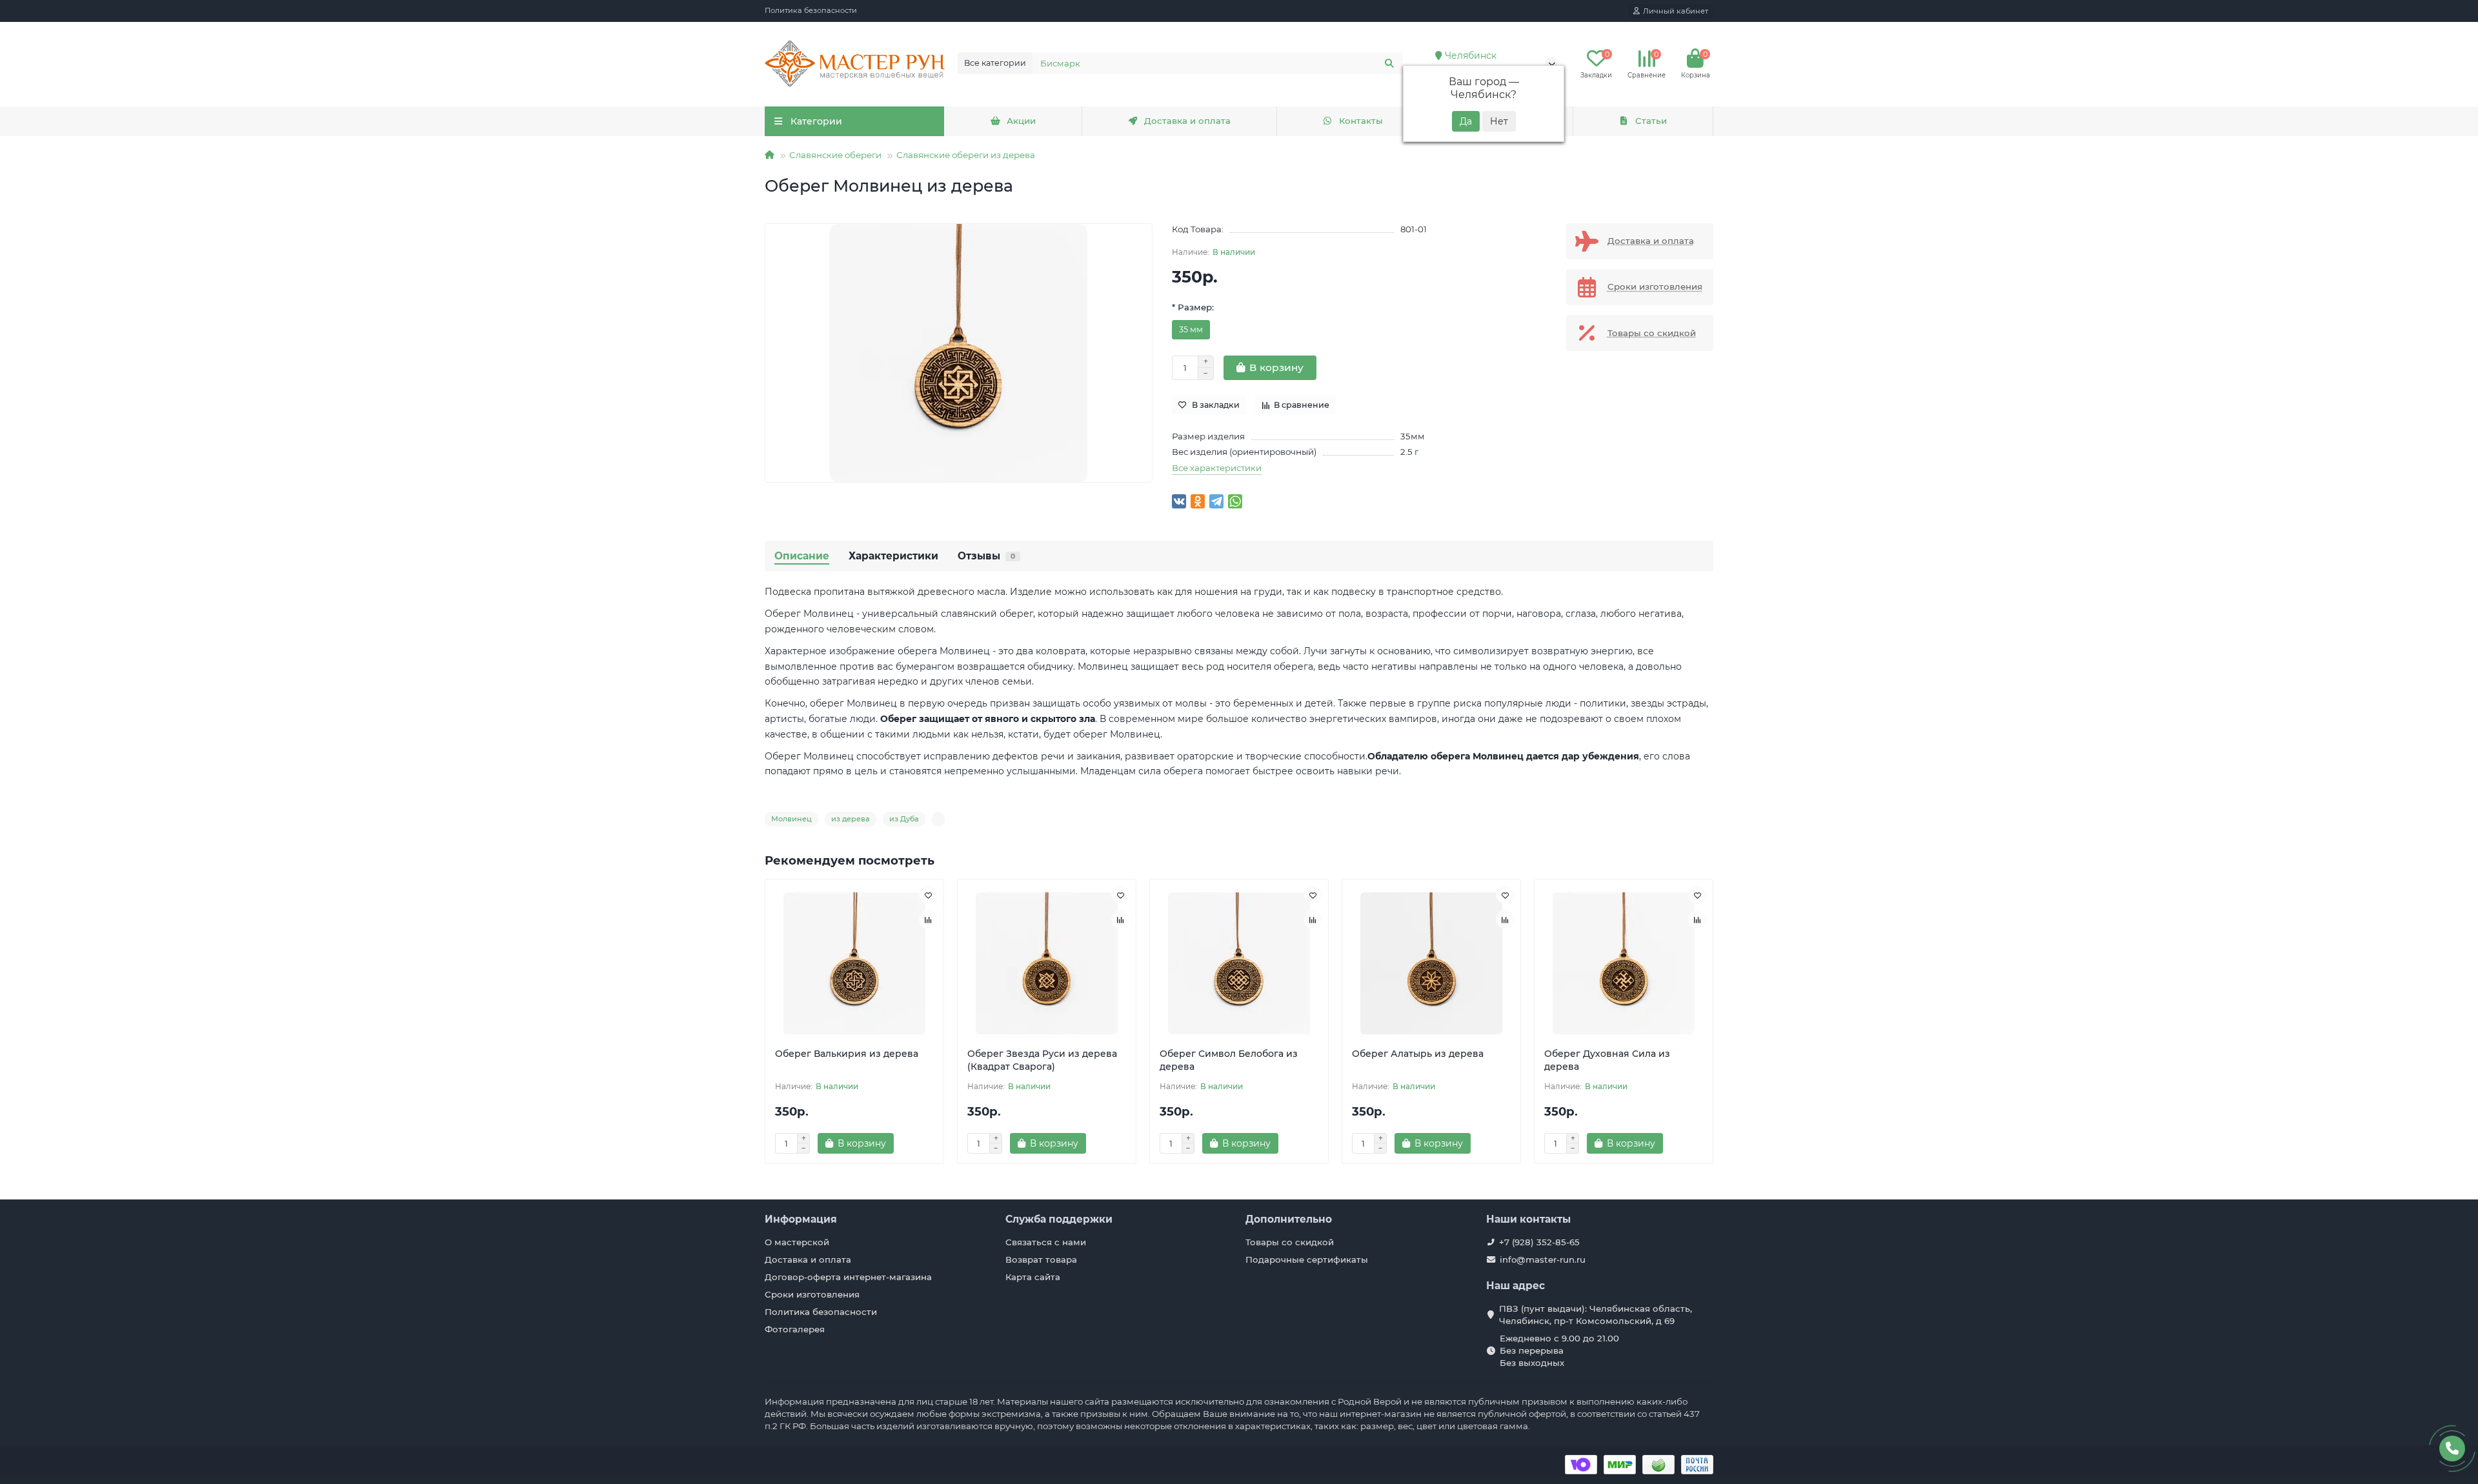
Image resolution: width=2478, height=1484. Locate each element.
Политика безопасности (811, 10)
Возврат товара (1041, 1259)
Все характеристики (1217, 468)
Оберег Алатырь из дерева (1418, 1054)
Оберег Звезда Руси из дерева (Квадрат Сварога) (1042, 1060)
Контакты (1361, 121)
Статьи (1651, 121)
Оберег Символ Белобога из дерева (1229, 1060)
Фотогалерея (795, 1329)
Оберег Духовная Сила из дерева (1607, 1060)
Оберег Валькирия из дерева (847, 1054)
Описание (802, 556)
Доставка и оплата (1187, 121)
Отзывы (986, 556)
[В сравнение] (928, 919)
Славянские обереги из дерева (966, 155)
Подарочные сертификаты (1307, 1259)
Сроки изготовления (812, 1294)
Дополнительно (1289, 1219)
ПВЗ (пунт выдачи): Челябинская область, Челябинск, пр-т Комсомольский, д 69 (1596, 1315)
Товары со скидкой (1290, 1242)
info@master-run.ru (1543, 1259)
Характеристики (893, 556)
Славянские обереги (835, 155)
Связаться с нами (1046, 1242)
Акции (1021, 121)
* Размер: (1193, 307)
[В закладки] (928, 895)
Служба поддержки (1059, 1219)
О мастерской (797, 1242)
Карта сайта (1033, 1277)
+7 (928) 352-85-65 (1539, 1242)
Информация (801, 1219)
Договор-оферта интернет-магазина (848, 1277)
